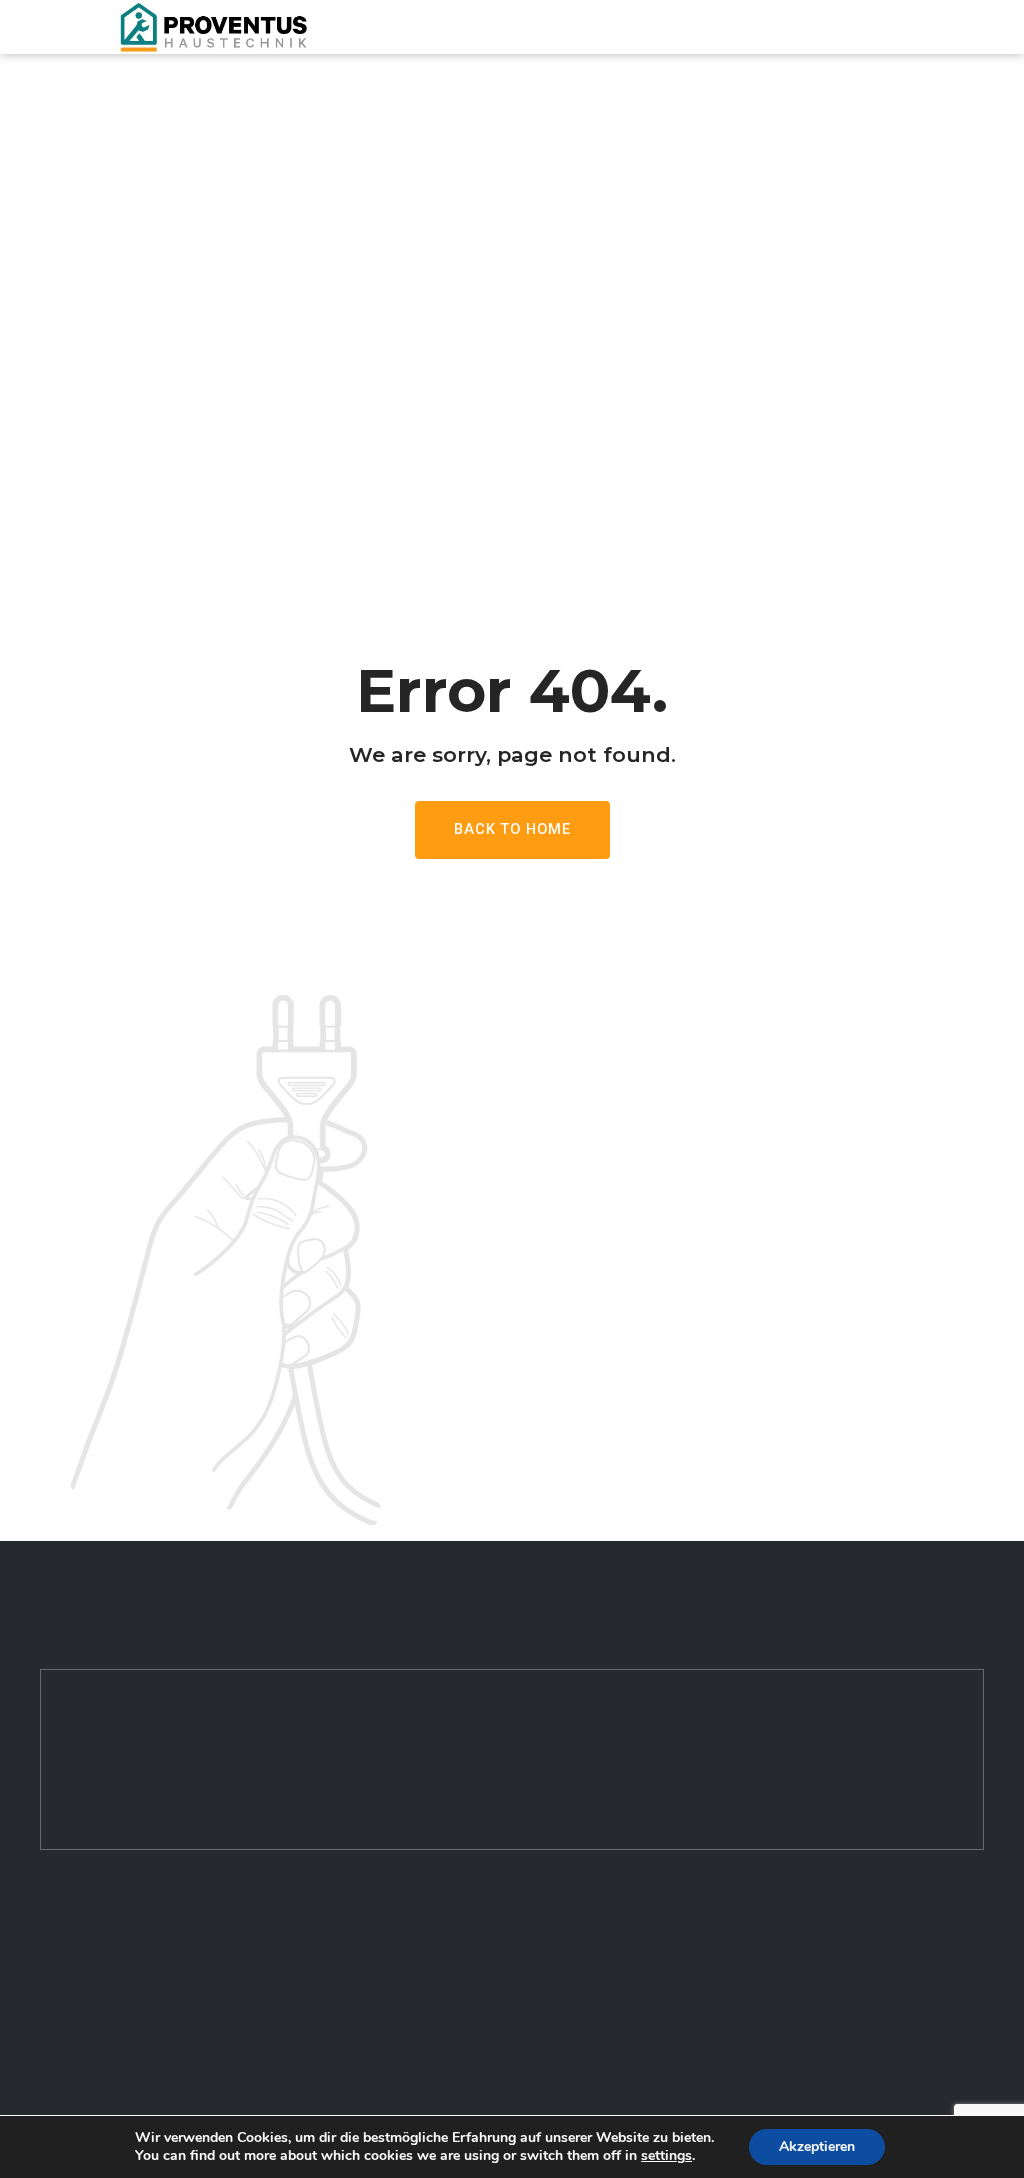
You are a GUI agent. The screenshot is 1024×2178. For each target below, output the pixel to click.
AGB (301, 2100)
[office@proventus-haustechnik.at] (51, 2029)
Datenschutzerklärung (362, 2046)
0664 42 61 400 (125, 1990)
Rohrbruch (567, 1992)
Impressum (326, 1992)
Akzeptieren (817, 2146)
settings (666, 2156)
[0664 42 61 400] (51, 1990)
